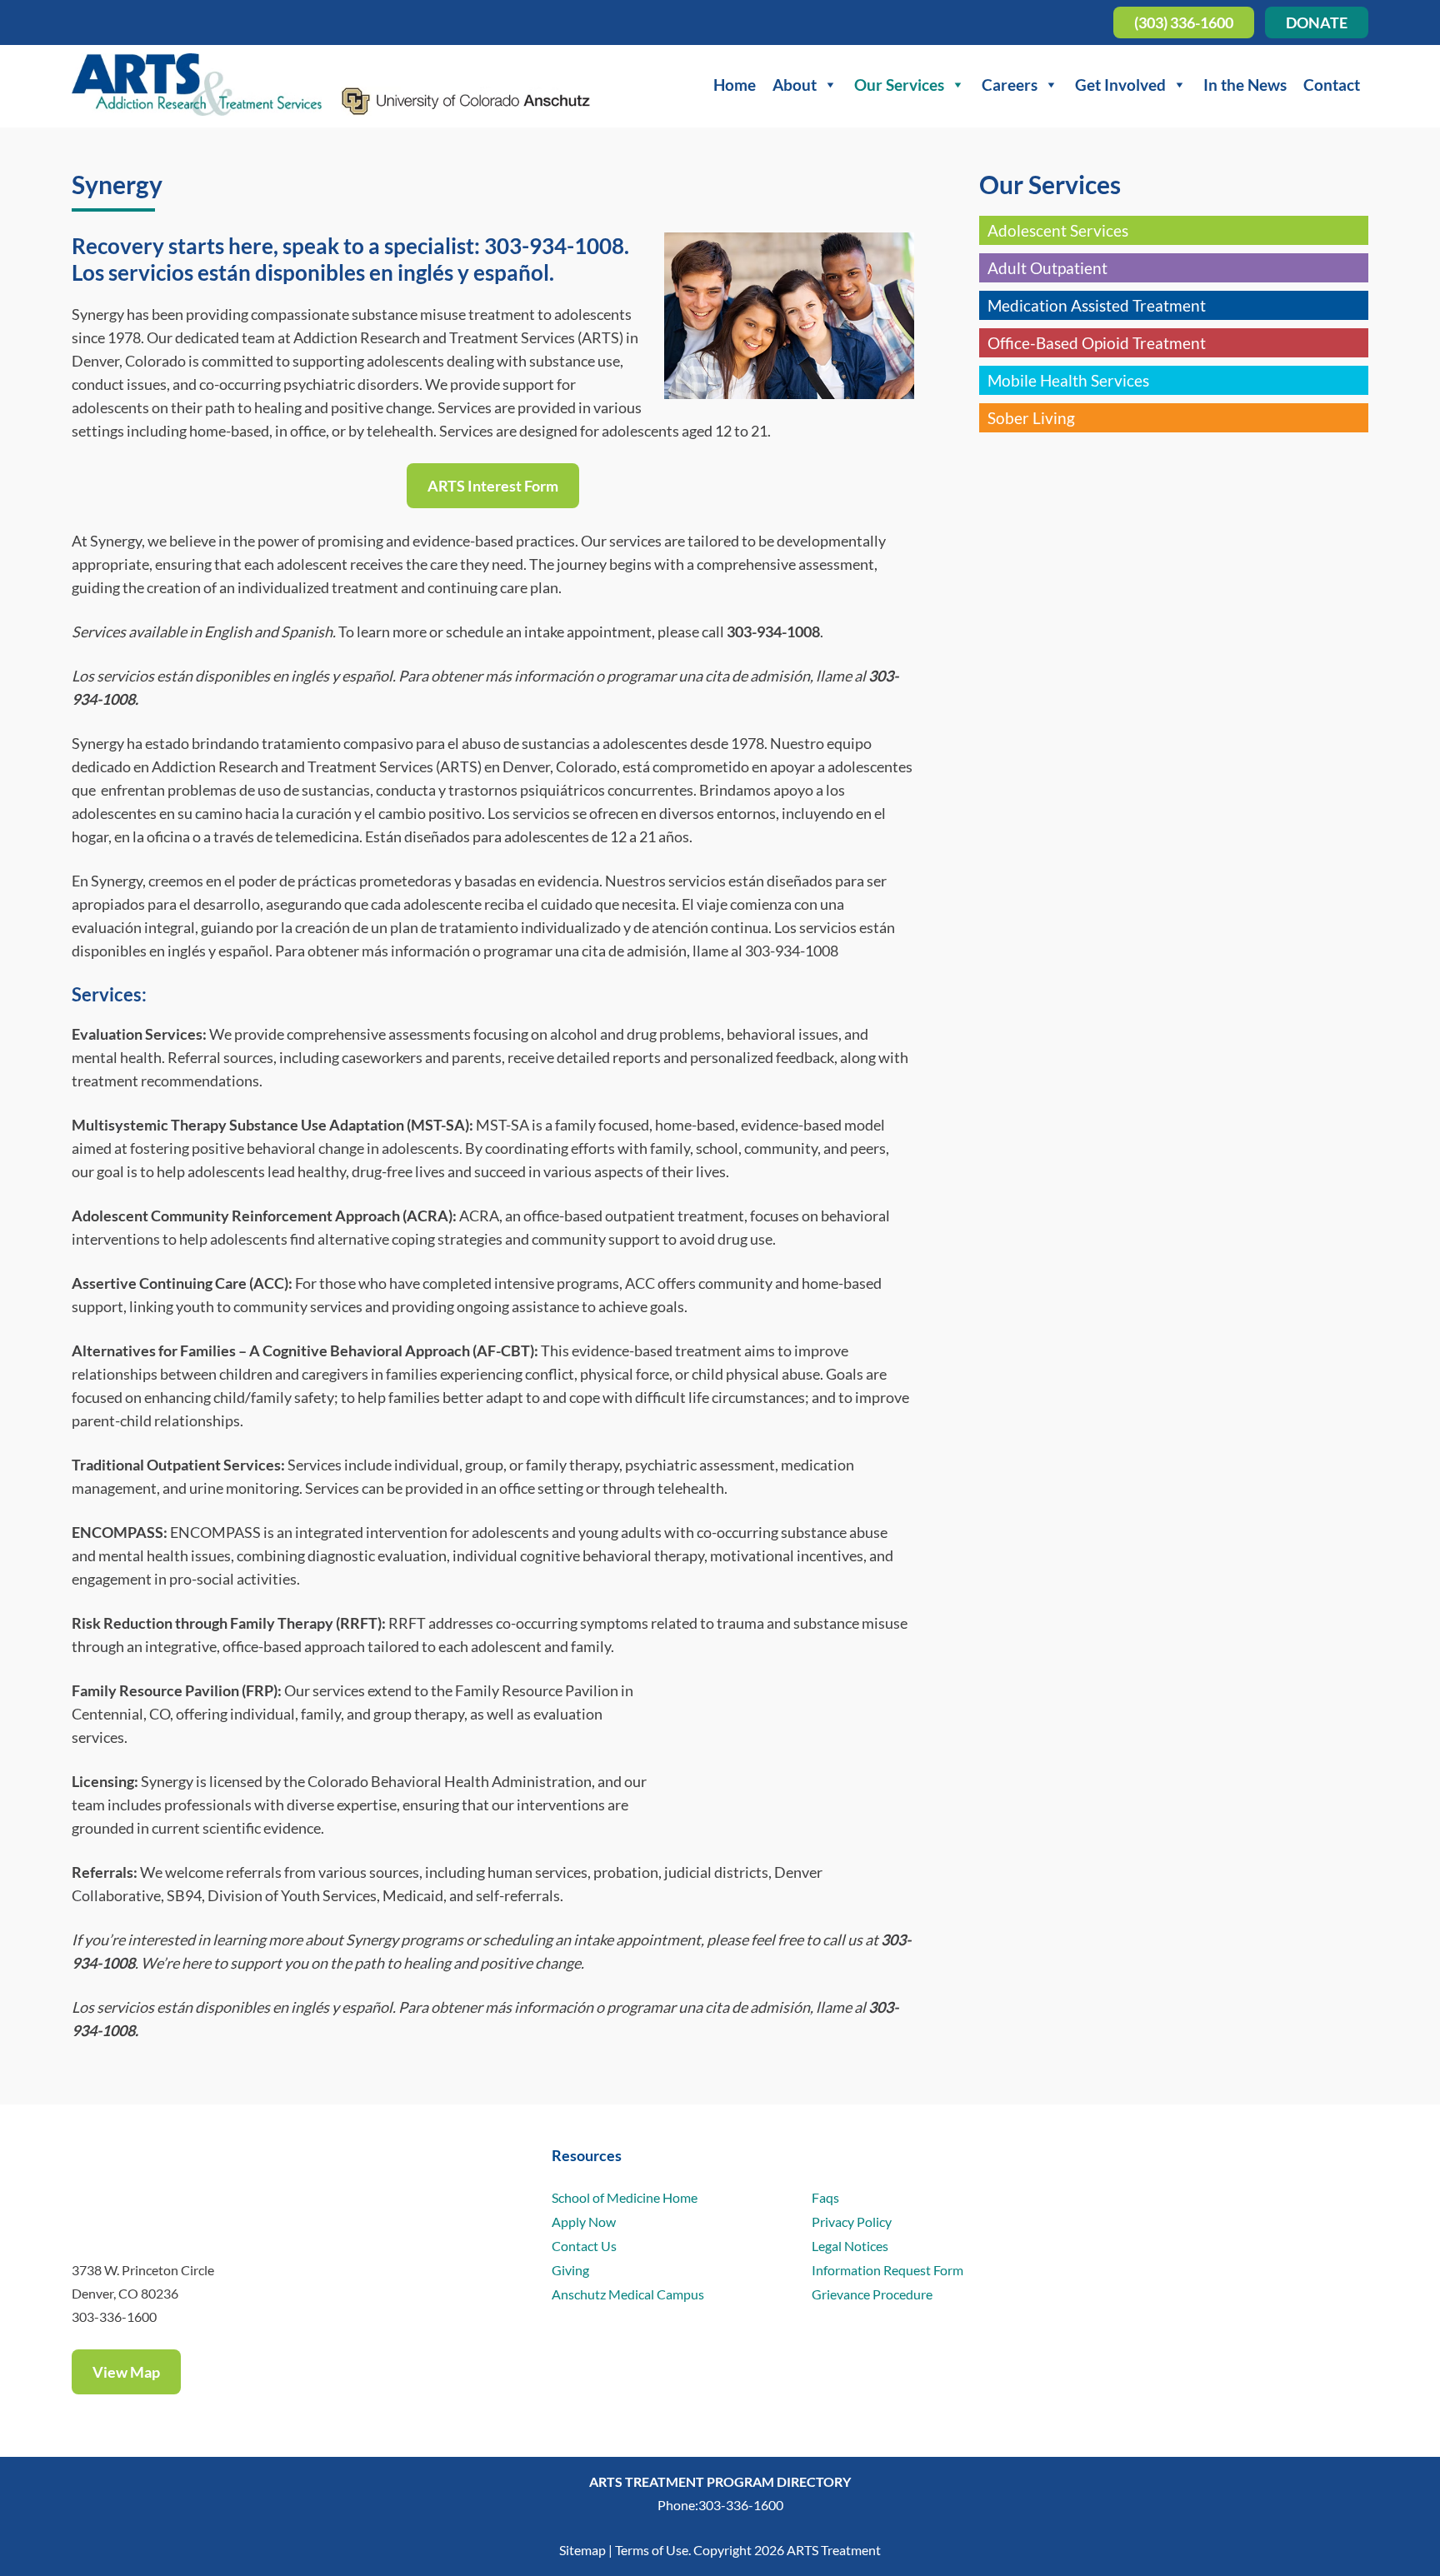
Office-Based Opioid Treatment (1097, 343)
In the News (1245, 85)
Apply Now (584, 2222)
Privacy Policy (852, 2222)
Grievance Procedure (872, 2294)
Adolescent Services (1058, 230)
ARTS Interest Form (493, 486)
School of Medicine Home (625, 2197)
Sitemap (582, 2550)
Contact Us (584, 2246)
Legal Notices (850, 2246)
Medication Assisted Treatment (1097, 305)
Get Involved (1120, 85)
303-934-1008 (554, 246)
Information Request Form (887, 2270)
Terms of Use (652, 2550)
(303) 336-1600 (1184, 22)
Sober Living (1031, 418)
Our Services (899, 85)
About (795, 85)
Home (735, 85)
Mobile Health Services (1068, 380)
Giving (570, 2270)
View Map (126, 2372)
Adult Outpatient (1047, 268)
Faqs (825, 2197)
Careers (1010, 85)
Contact (1332, 85)
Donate (1317, 22)
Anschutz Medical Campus (628, 2294)
